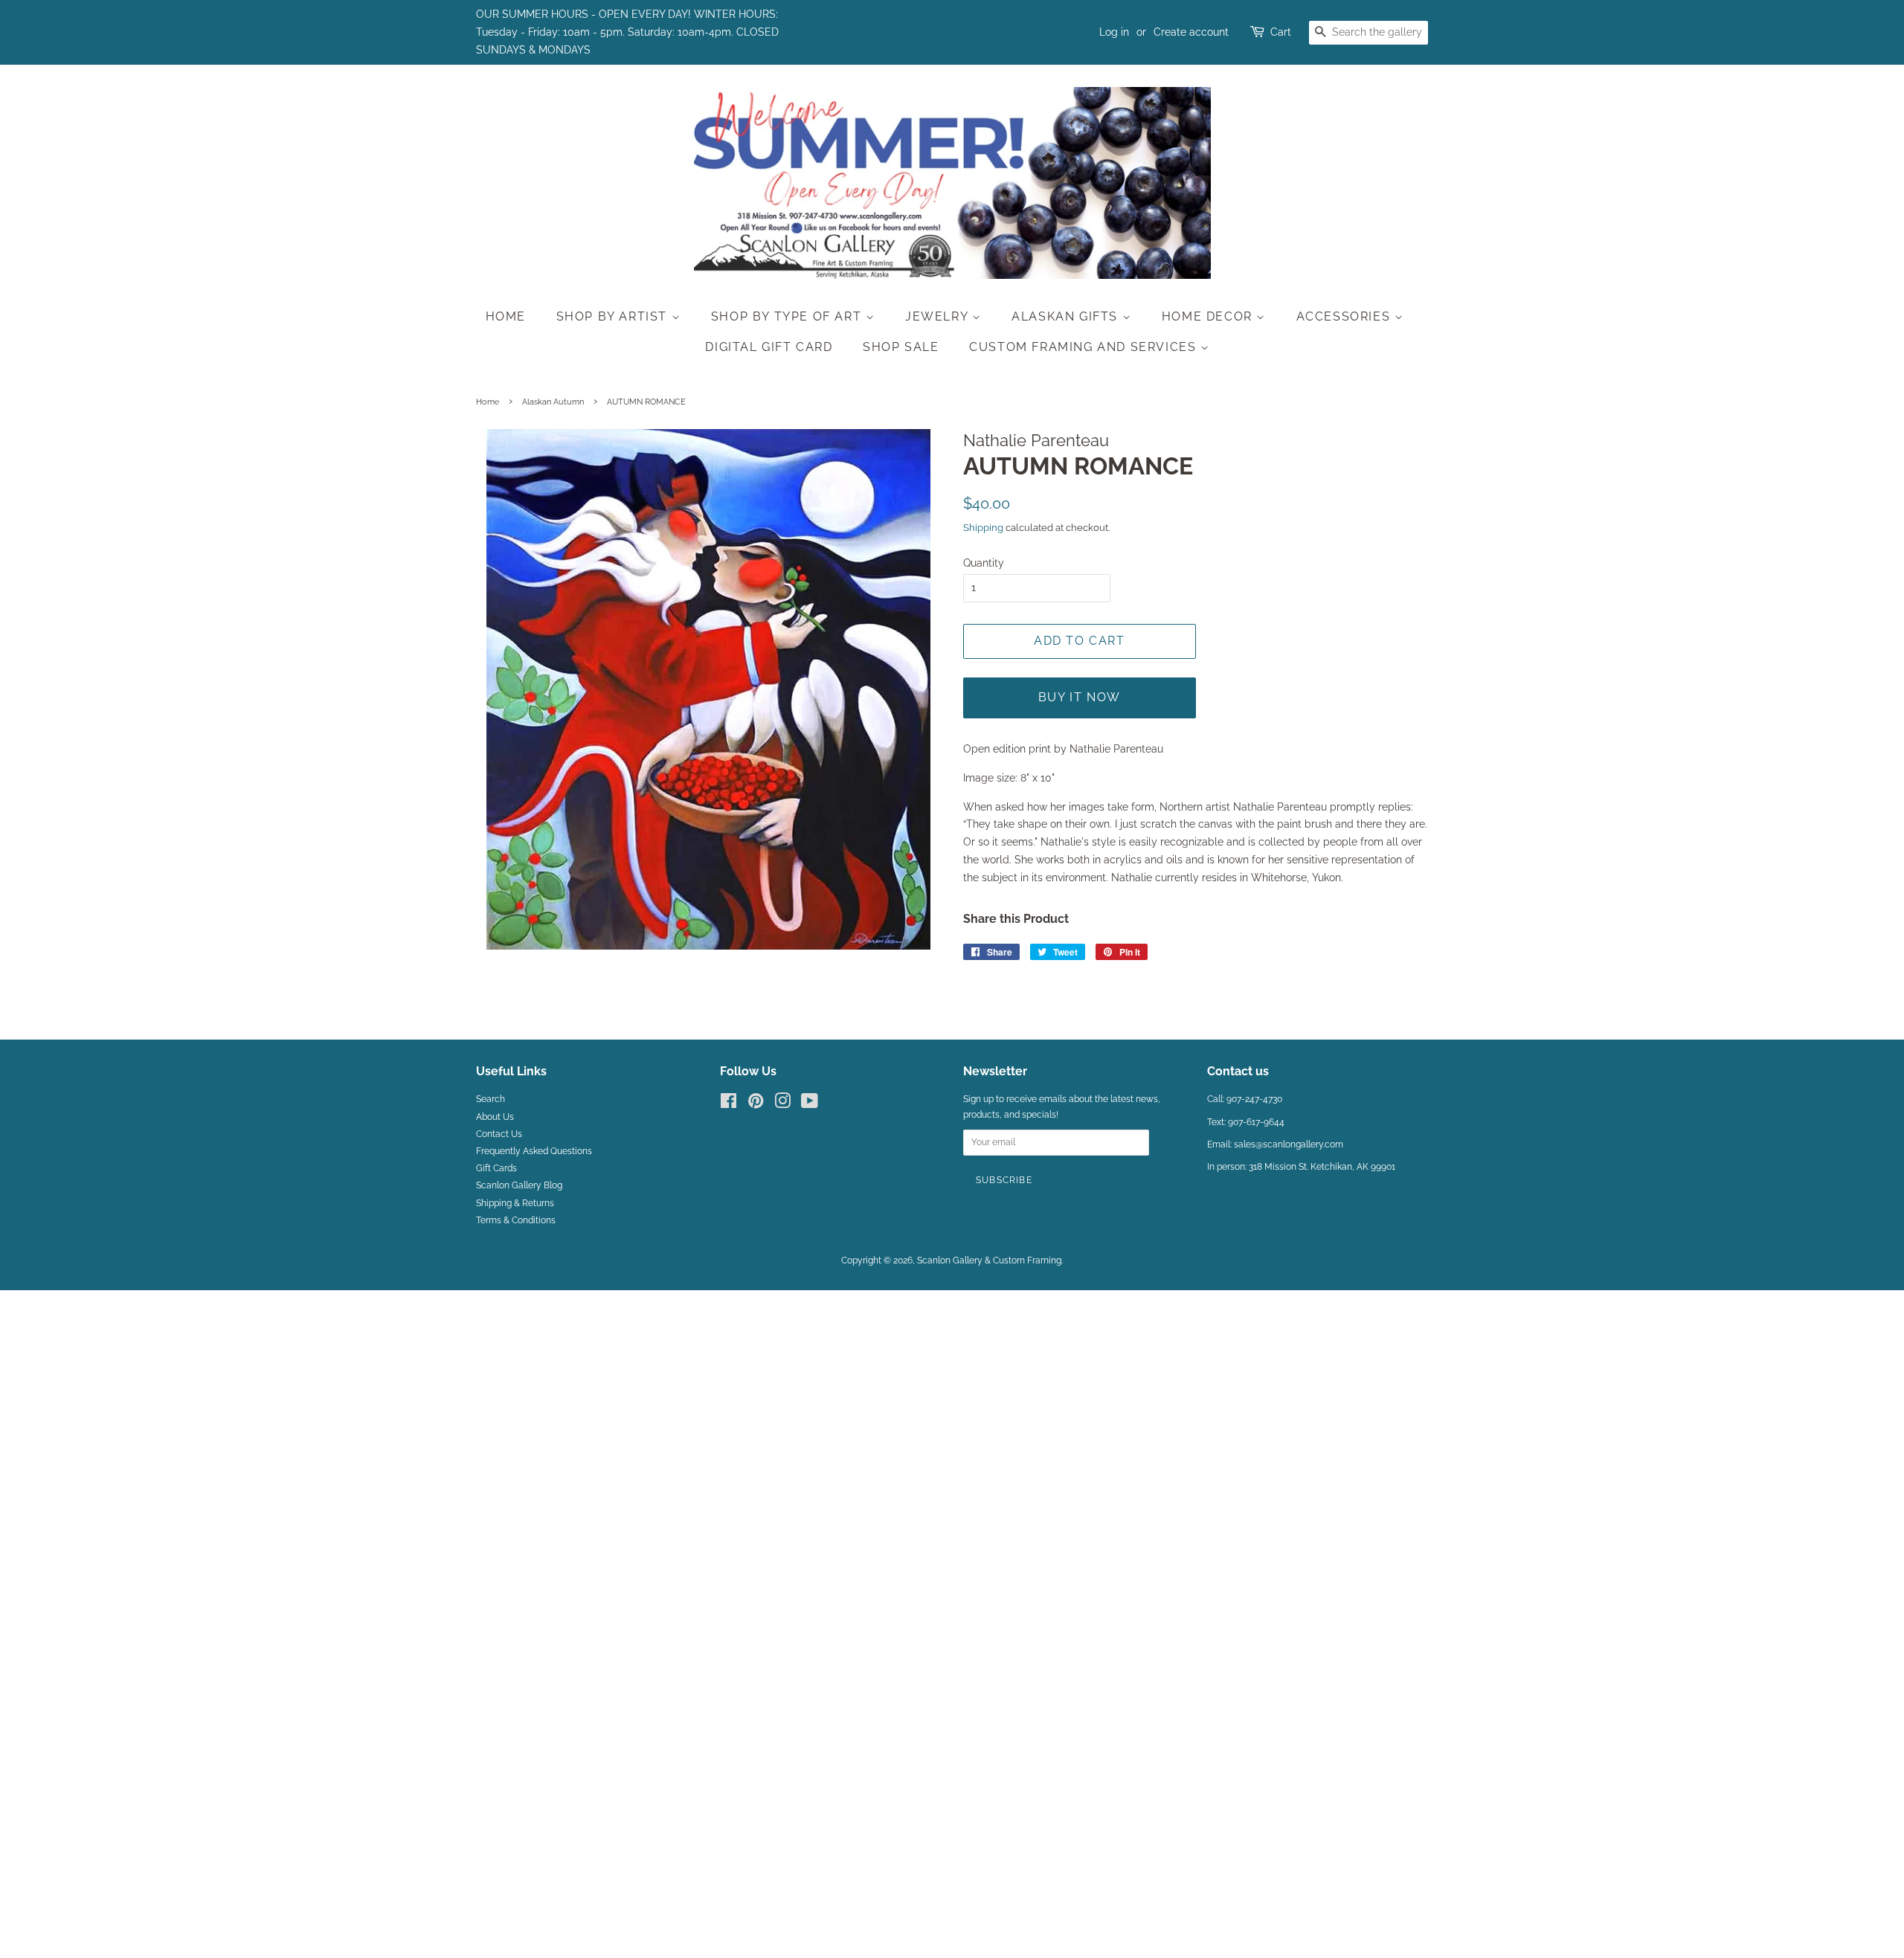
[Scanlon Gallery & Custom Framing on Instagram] (782, 1104)
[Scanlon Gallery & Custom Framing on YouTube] (810, 1104)
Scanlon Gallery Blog (519, 1185)
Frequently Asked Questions (534, 1151)
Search (491, 1099)
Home (506, 316)
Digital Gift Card (769, 347)
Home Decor (1209, 316)
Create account (1191, 32)
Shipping (983, 528)
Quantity (984, 563)
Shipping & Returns (515, 1203)
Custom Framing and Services (1085, 347)
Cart (1281, 32)
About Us (495, 1117)
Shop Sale (901, 347)
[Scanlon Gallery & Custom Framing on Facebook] (729, 1104)
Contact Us (499, 1134)
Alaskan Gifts (1067, 316)
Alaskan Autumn (553, 402)
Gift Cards (496, 1168)
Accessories (1345, 316)
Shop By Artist (614, 316)
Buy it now (1080, 697)
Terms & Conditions (516, 1220)
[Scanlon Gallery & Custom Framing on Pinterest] (756, 1104)
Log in (1114, 32)
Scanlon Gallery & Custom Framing (989, 1260)
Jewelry (939, 316)
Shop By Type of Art (788, 316)
